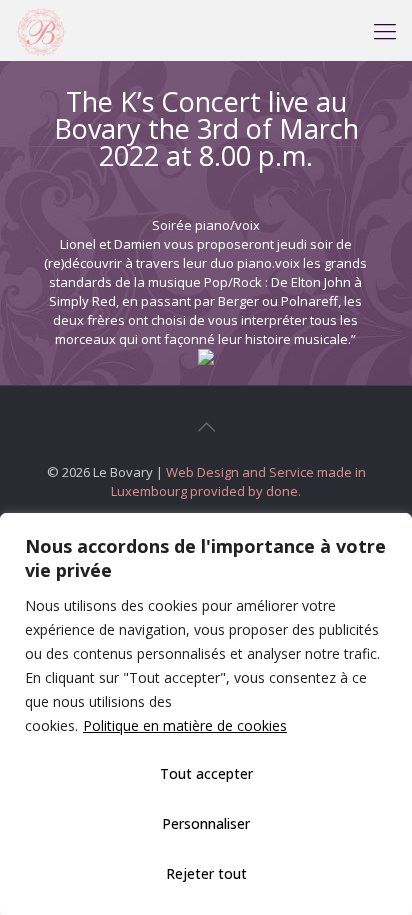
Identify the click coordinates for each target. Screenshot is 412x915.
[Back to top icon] (206, 427)
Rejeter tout (206, 873)
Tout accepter (206, 773)
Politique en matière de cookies (185, 725)
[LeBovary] (41, 30)
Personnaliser (206, 823)
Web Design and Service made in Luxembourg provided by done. (238, 481)
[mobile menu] (385, 30)
